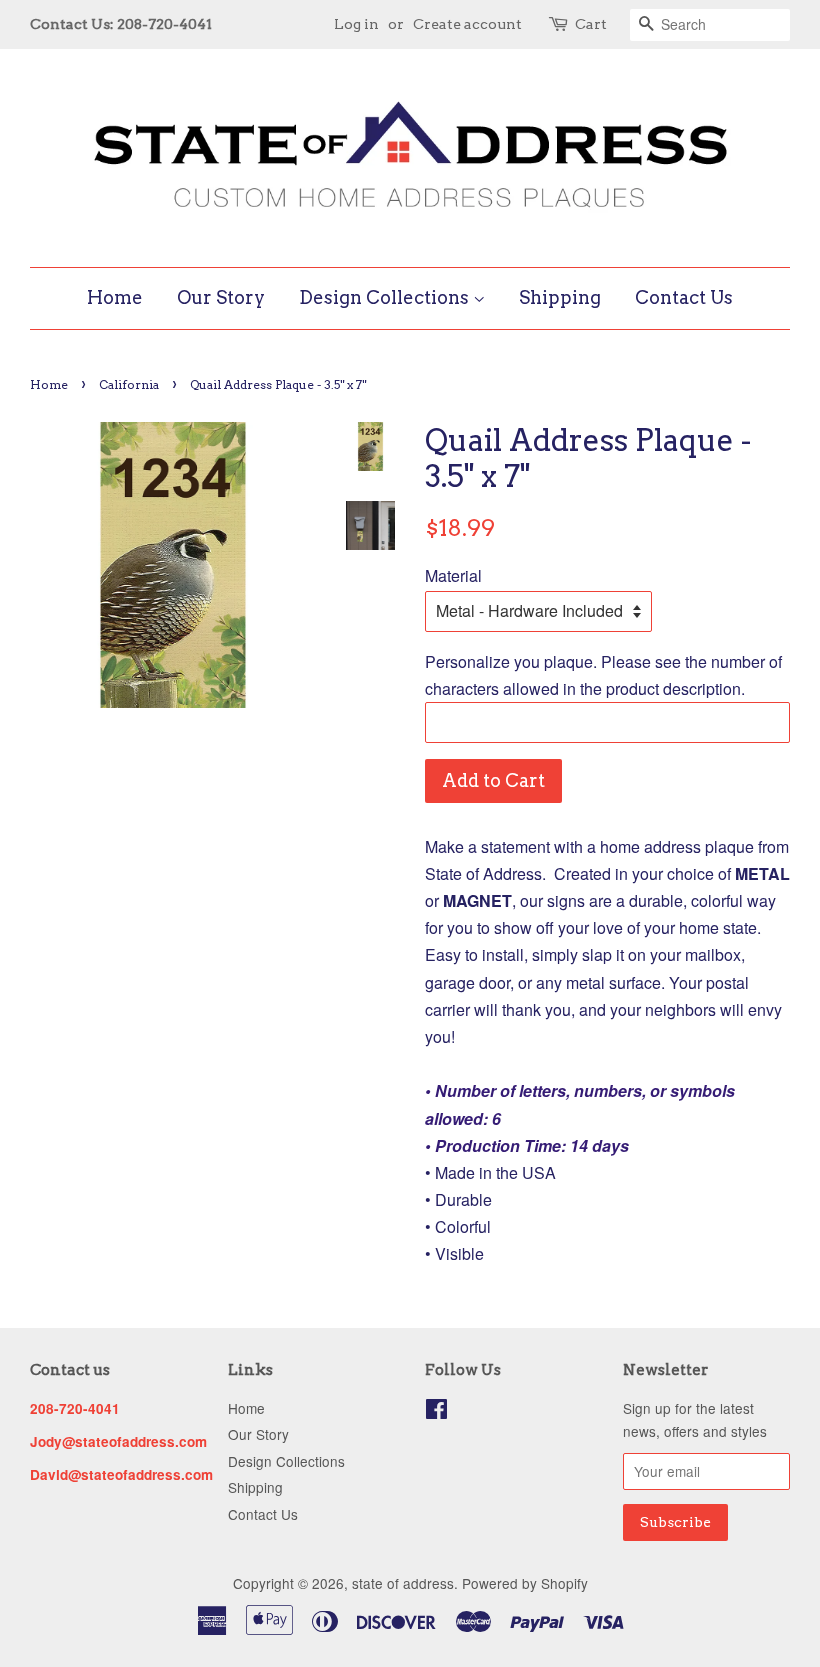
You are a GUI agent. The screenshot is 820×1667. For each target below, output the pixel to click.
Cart (591, 24)
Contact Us (684, 297)
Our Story (221, 297)
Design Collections (386, 297)
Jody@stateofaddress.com (118, 1441)
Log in (356, 24)
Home (115, 297)
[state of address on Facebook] (436, 1412)
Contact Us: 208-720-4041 (121, 24)
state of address (403, 1583)
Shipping (560, 297)
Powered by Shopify (525, 1583)
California (129, 384)
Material (453, 575)
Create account (467, 24)
